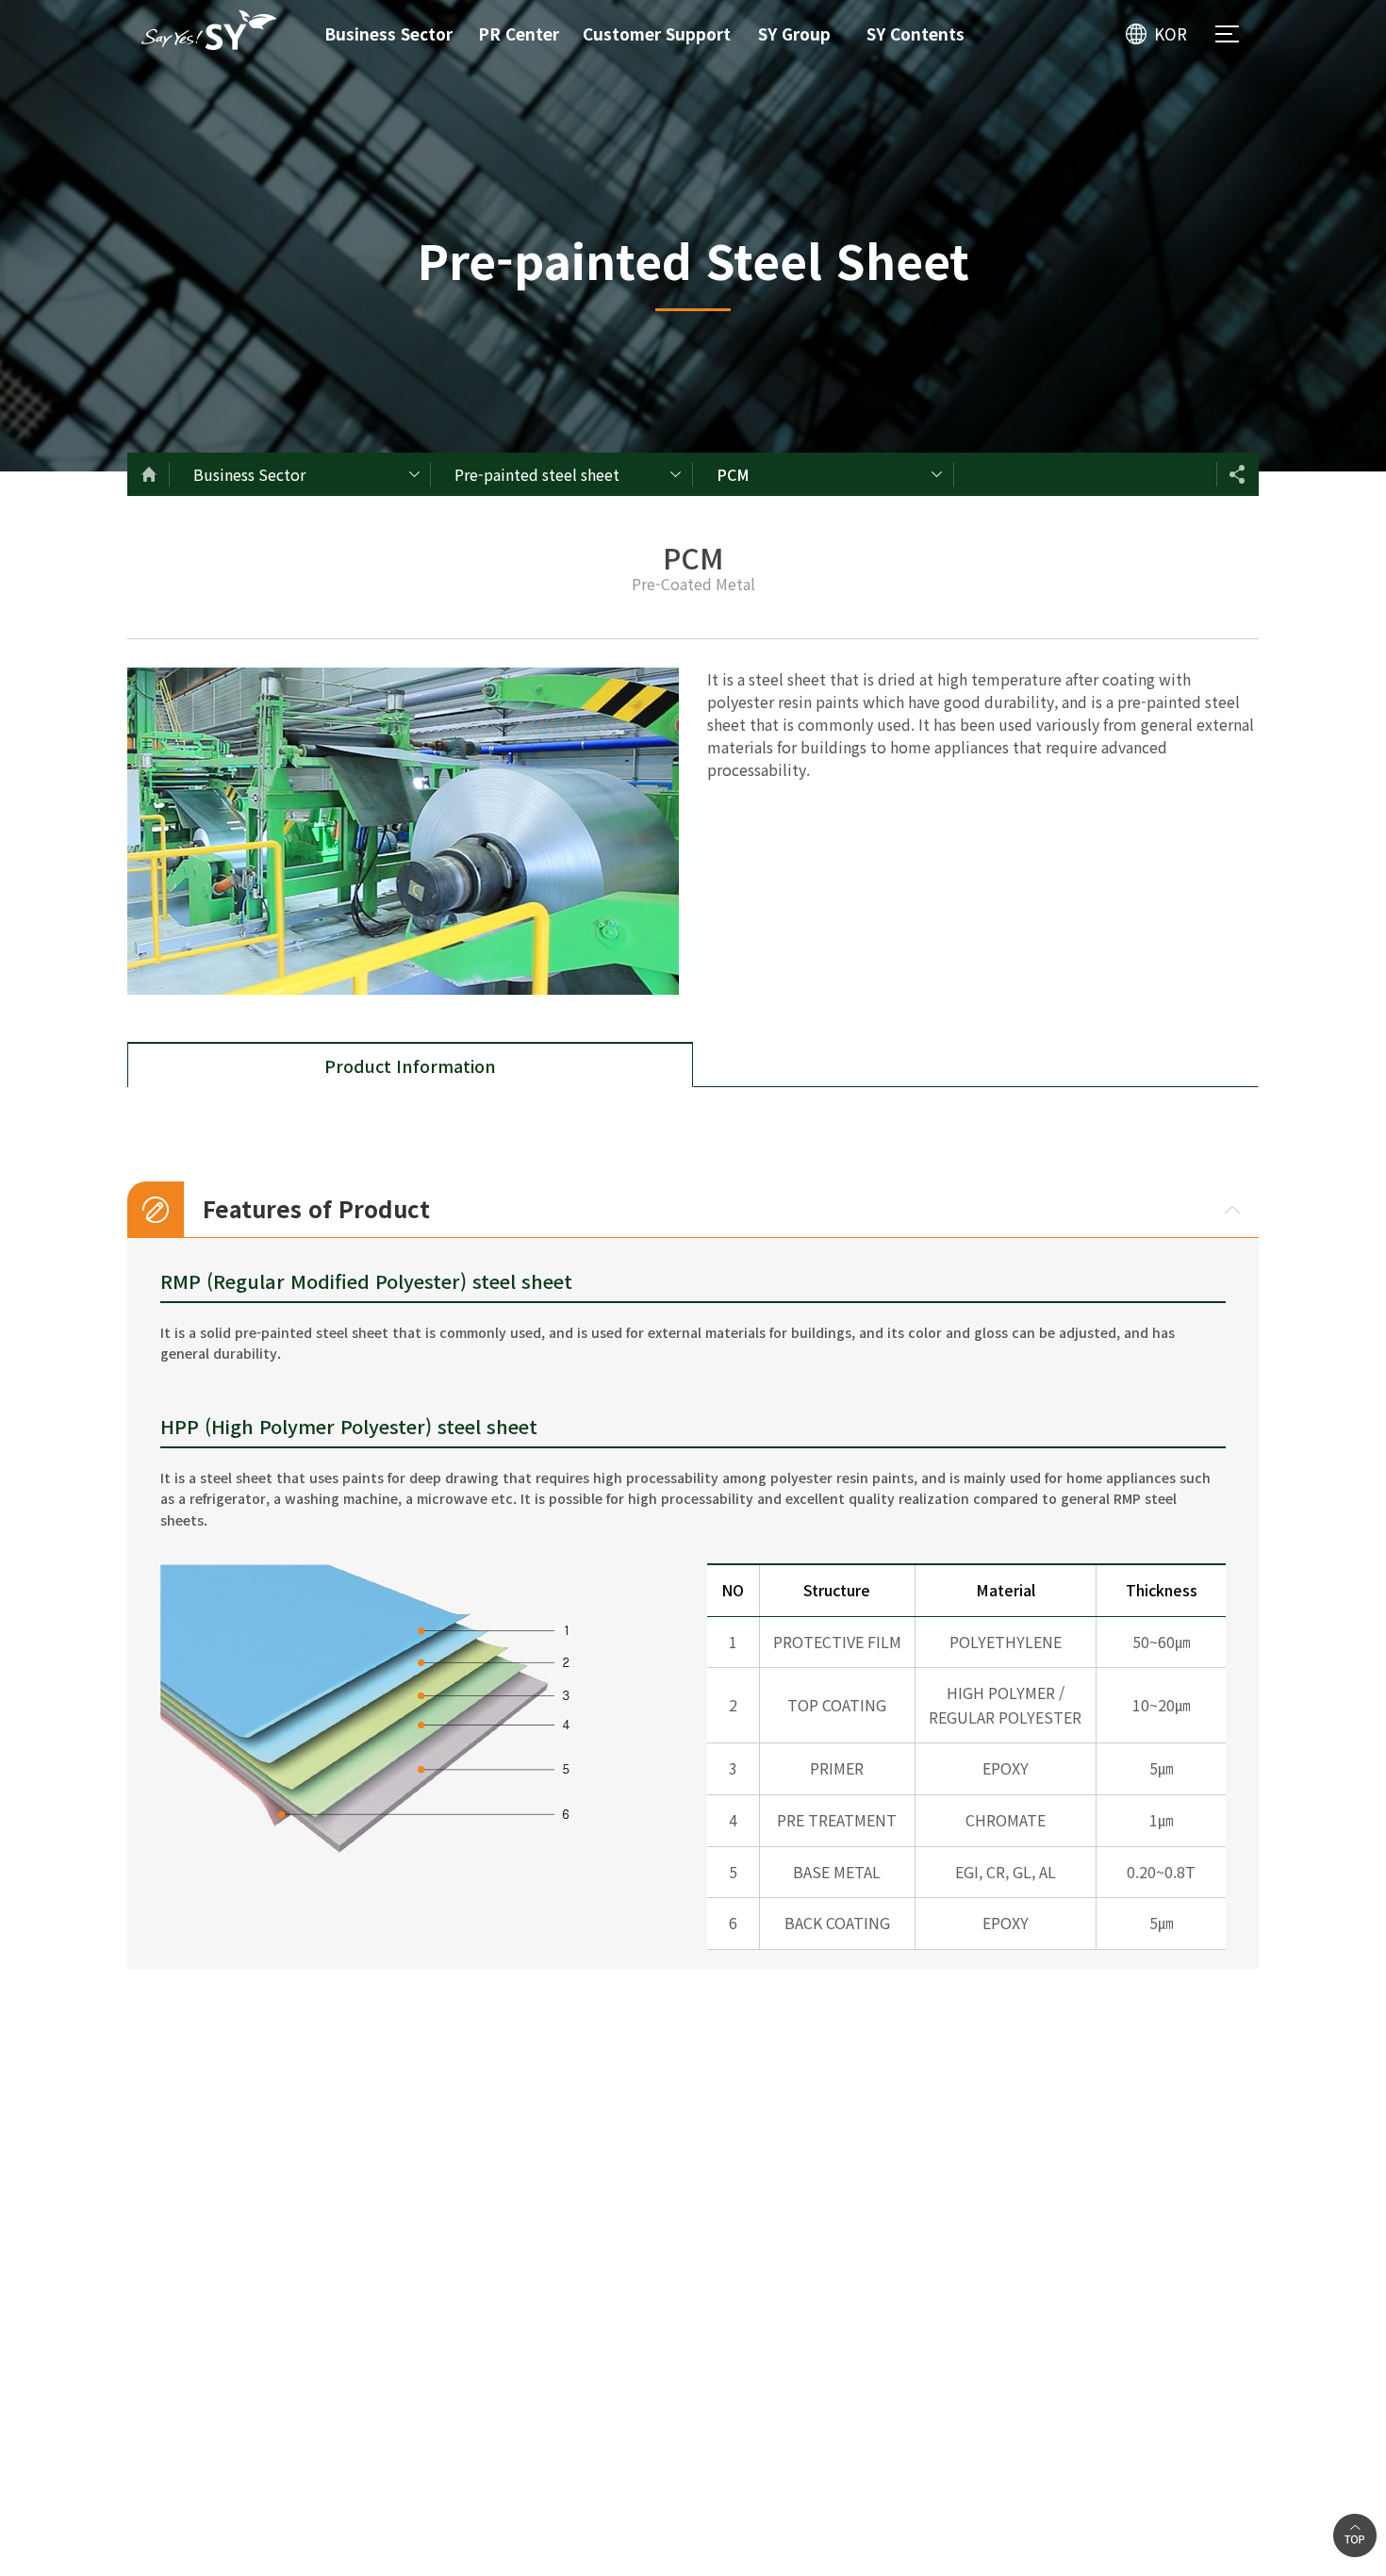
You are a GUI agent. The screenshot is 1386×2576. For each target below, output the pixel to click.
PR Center (519, 33)
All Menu (1227, 34)
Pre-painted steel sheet (537, 474)
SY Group (794, 33)
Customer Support (657, 33)
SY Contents (916, 33)
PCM (733, 474)
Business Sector (388, 33)
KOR (1171, 33)
